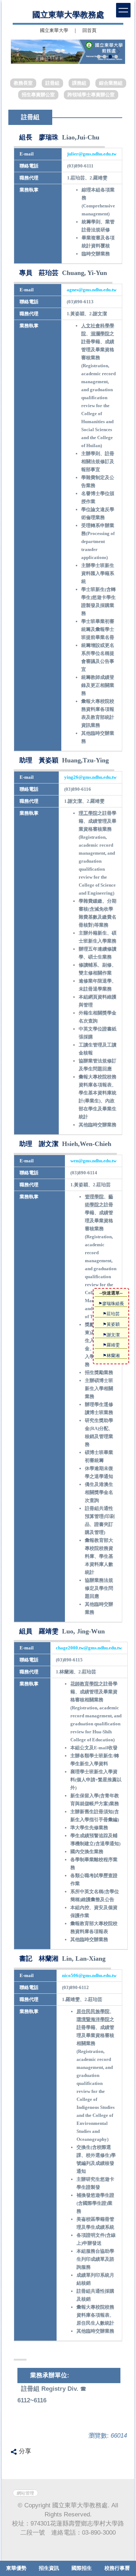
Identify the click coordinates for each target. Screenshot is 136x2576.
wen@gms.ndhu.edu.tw (93, 1161)
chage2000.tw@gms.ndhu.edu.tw (89, 1648)
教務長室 (23, 83)
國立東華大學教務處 (68, 15)
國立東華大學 (54, 31)
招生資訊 (49, 2568)
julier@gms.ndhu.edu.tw (92, 154)
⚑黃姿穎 (111, 1324)
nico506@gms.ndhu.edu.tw (89, 1975)
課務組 (79, 83)
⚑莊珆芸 (111, 1314)
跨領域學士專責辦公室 (91, 95)
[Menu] (123, 10)
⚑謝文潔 (111, 1335)
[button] (20, 52)
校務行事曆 (117, 2568)
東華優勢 (16, 2568)
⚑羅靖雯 (111, 1345)
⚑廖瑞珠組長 (111, 1303)
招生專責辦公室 (38, 95)
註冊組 (52, 83)
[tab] (99, 57)
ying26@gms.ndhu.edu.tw (90, 777)
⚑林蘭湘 (111, 1355)
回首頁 (89, 31)
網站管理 (25, 2493)
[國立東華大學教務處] (68, 52)
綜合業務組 (111, 83)
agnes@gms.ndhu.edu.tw (92, 290)
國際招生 (82, 2568)
